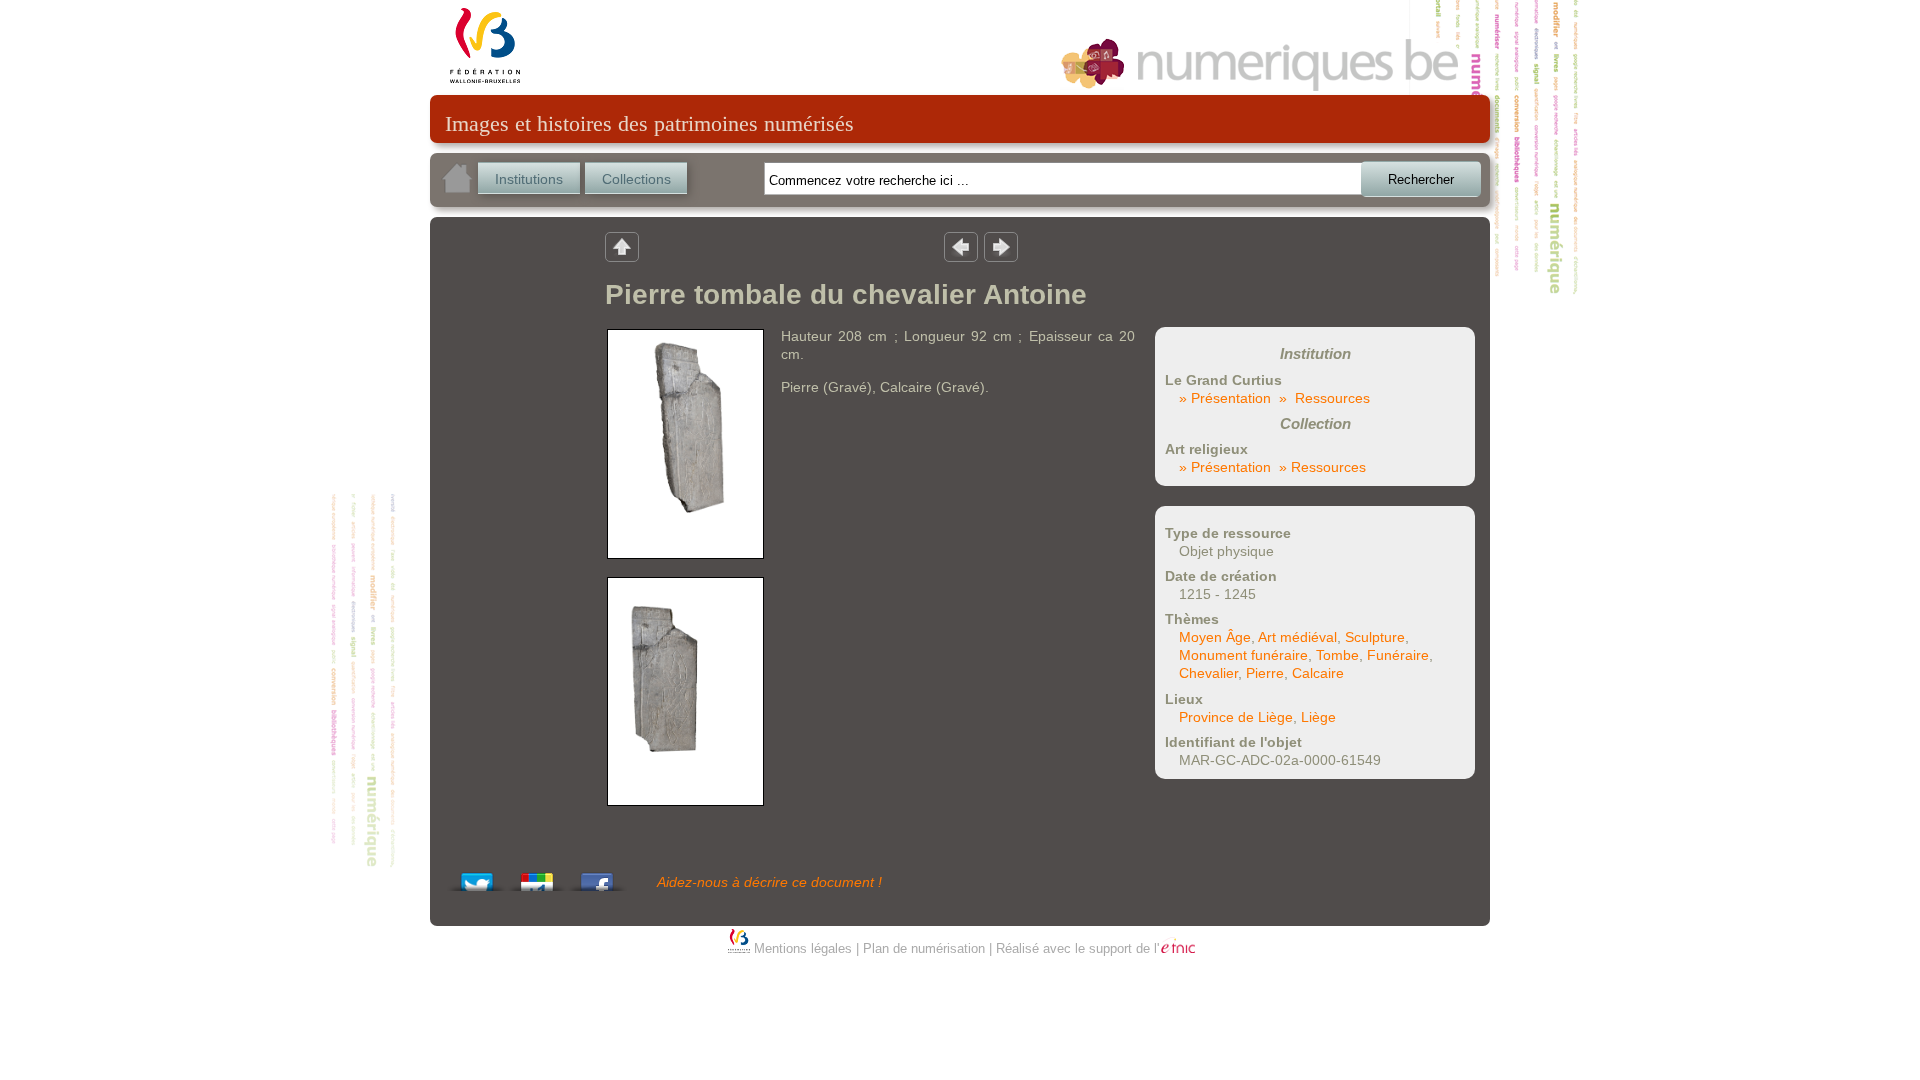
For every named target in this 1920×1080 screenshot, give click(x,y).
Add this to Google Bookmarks (537, 876)
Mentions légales (803, 948)
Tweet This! (477, 876)
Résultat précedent (961, 246)
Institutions (529, 179)
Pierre (1265, 673)
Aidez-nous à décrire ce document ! (769, 882)
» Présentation (1225, 398)
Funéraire (1398, 655)
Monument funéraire (1243, 655)
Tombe (1337, 655)
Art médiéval (1297, 637)
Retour (622, 246)
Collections (636, 179)
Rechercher (1421, 179)
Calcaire (1318, 673)
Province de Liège (1236, 717)
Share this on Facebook (597, 876)
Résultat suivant (1001, 246)
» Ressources (1324, 398)
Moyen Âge (1215, 637)
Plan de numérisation (924, 948)
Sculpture (1375, 637)
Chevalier (1208, 673)
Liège (1318, 717)
